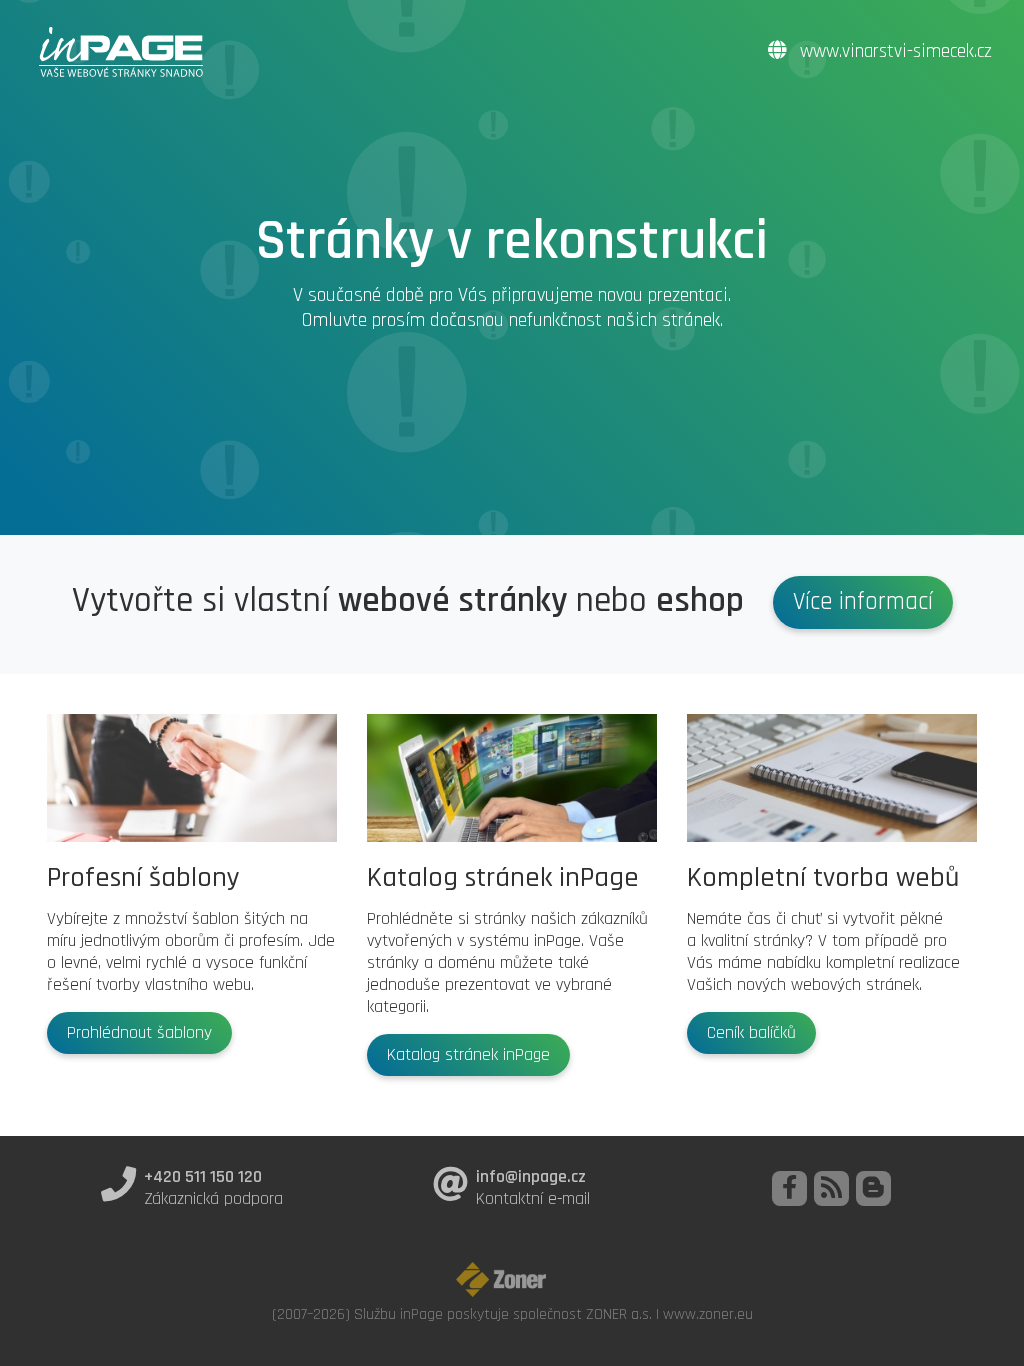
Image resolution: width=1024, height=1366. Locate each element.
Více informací (863, 602)
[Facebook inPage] (789, 1188)
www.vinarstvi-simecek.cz (893, 51)
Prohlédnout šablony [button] (139, 1033)
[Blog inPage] (873, 1188)
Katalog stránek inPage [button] (468, 1055)
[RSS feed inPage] (831, 1188)
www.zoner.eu (708, 1314)
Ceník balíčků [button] (751, 1033)
